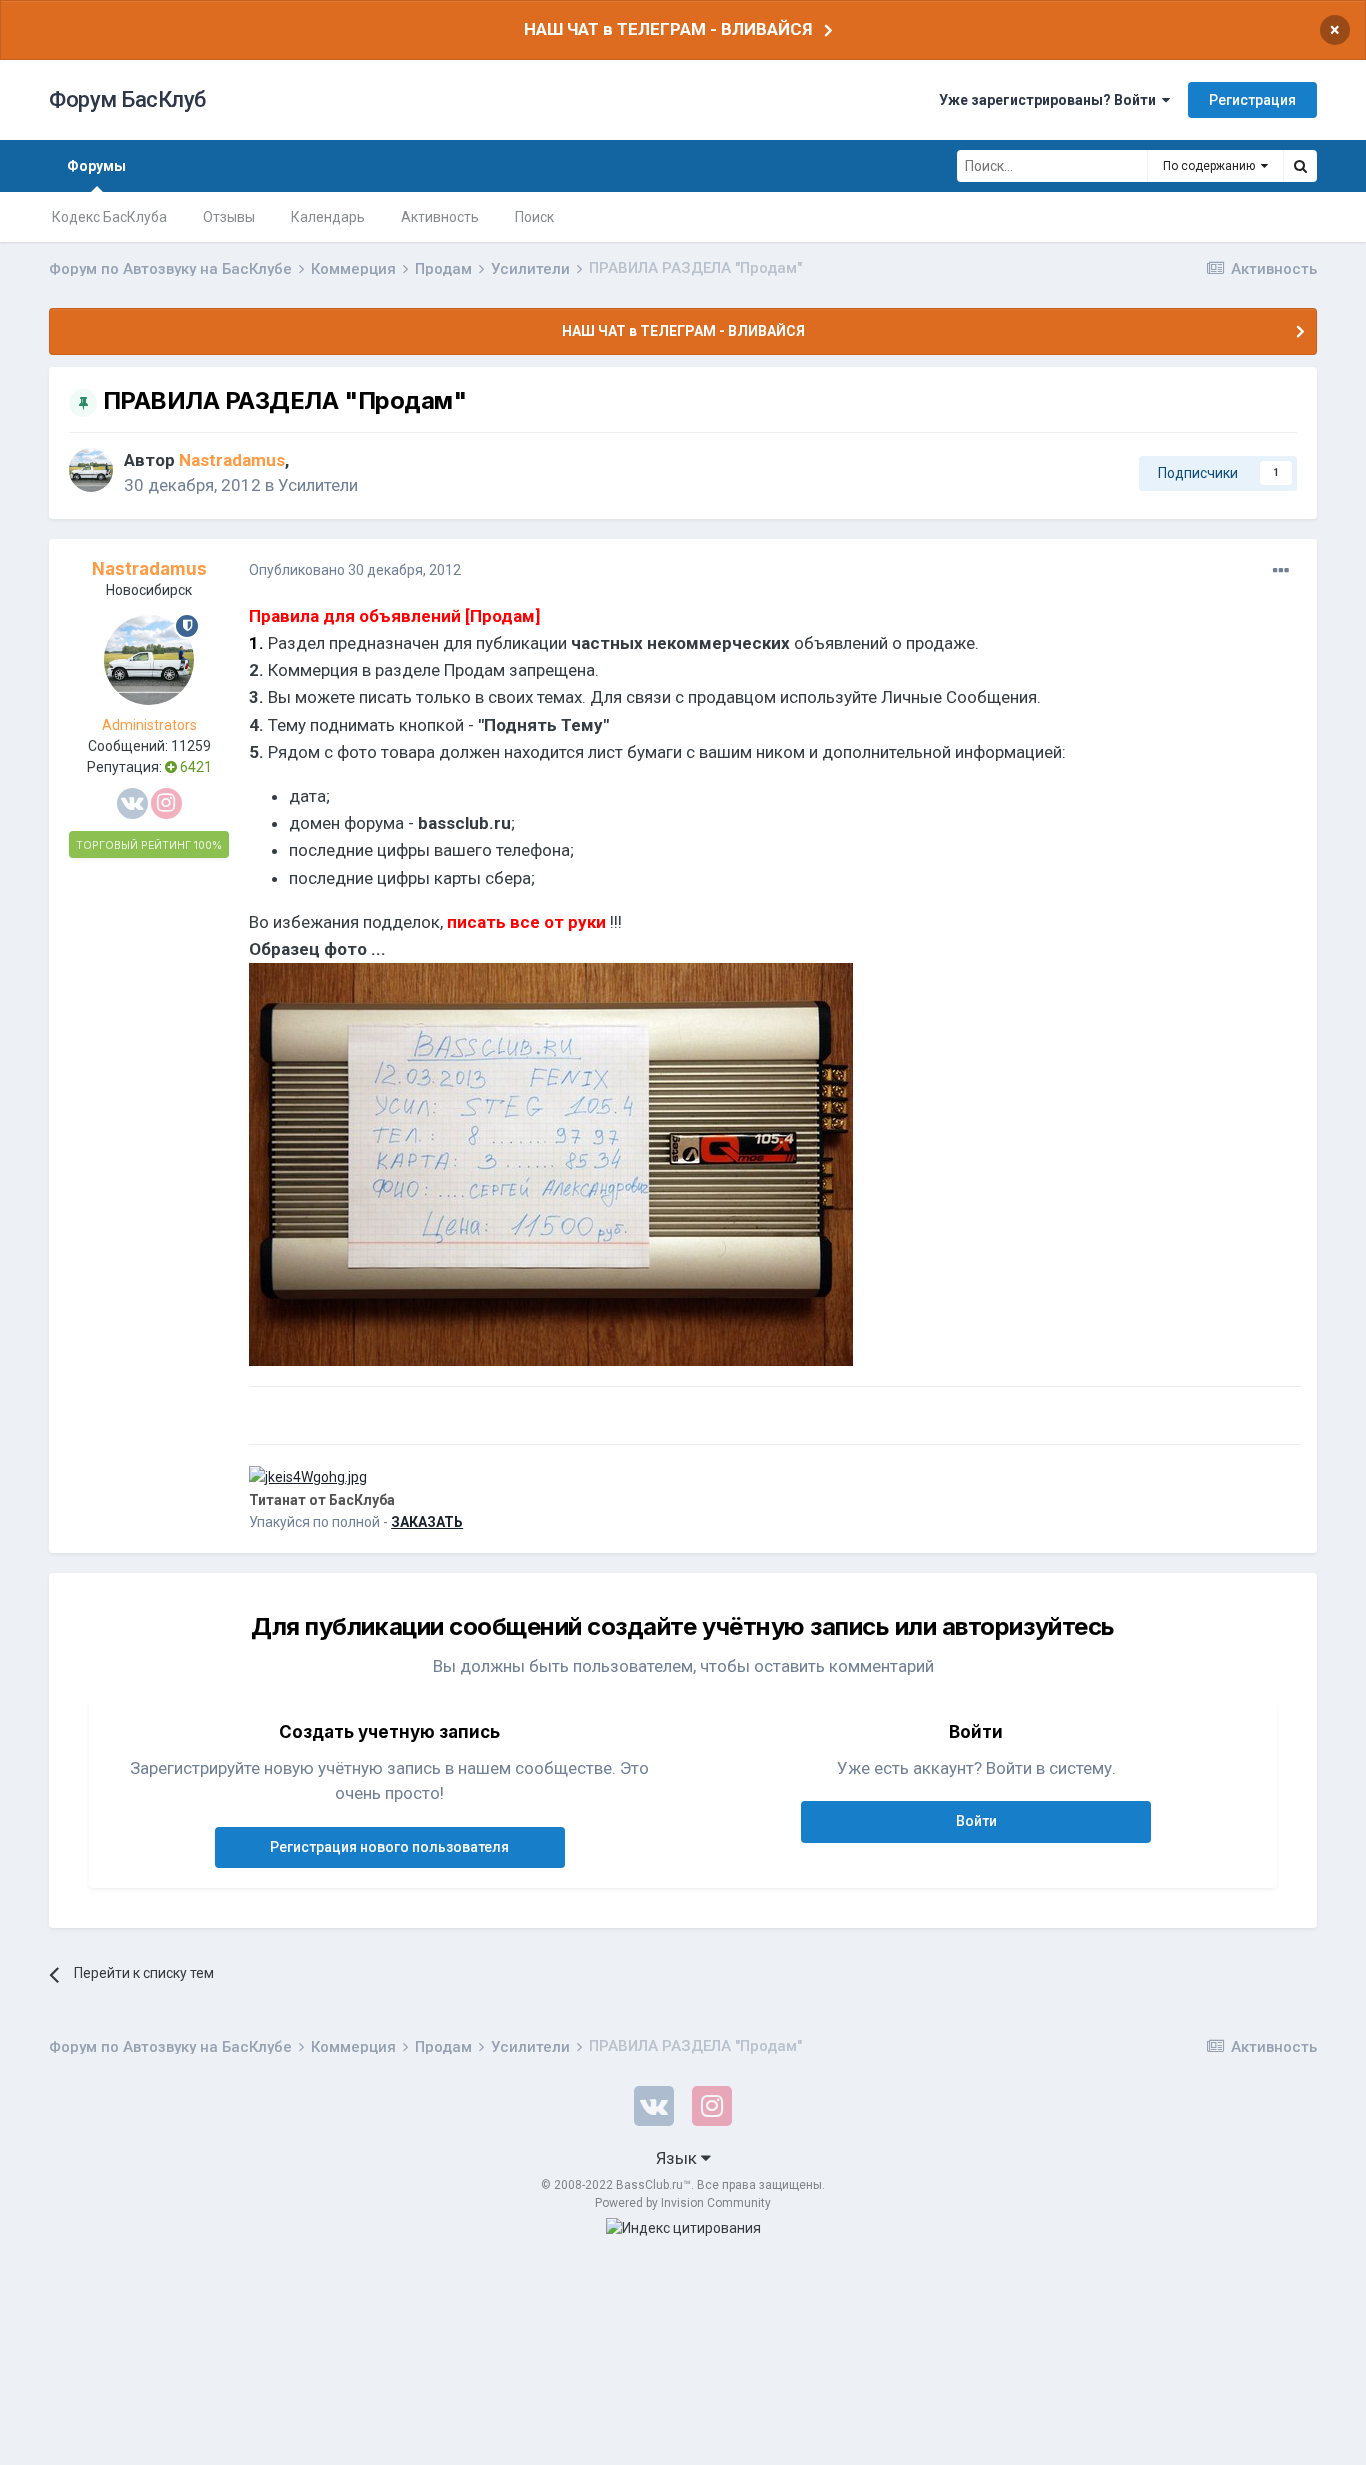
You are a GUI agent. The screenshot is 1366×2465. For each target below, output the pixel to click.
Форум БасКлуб (127, 99)
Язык (678, 2158)
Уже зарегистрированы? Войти (1050, 100)
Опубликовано (355, 570)
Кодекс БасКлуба (109, 217)
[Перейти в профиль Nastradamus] (91, 470)
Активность (440, 217)
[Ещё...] (1281, 571)
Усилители (318, 485)
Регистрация (1252, 100)
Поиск (534, 217)
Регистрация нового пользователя (389, 1847)
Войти (976, 1821)
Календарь (328, 217)
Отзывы (229, 217)
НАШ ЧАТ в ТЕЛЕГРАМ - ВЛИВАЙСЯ (668, 29)
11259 (191, 746)
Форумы (96, 166)
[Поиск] (1300, 166)
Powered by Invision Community (683, 2203)
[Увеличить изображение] (551, 1163)
